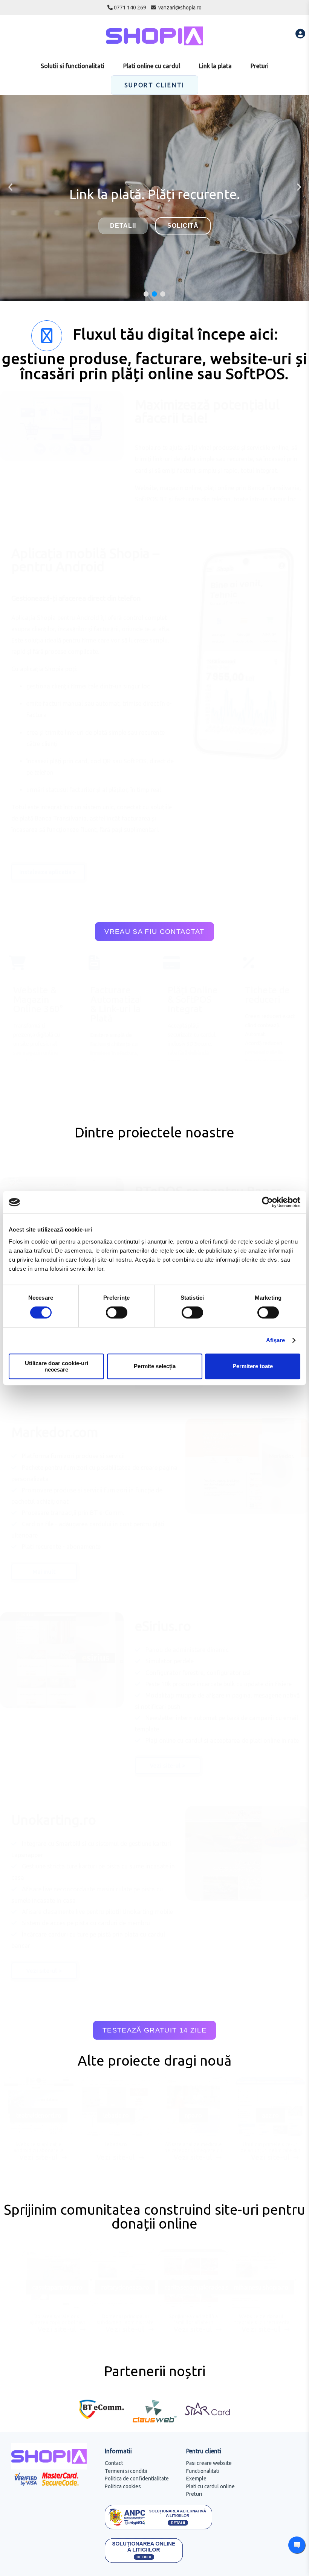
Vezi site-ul (39, 2157)
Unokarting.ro (54, 1820)
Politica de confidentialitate (137, 2479)
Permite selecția (155, 1366)
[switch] (115, 1312)
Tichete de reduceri (267, 995)
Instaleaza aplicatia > (48, 872)
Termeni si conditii (126, 2471)
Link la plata (215, 66)
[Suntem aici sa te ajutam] (297, 2545)
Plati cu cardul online (210, 2486)
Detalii (123, 226)
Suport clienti (154, 85)
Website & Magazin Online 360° (38, 999)
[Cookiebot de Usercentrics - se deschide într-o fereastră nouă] (267, 1202)
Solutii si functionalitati (73, 66)
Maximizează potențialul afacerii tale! (207, 411)
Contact (114, 2463)
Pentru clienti (204, 2451)
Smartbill (69, 1844)
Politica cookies (123, 2486)
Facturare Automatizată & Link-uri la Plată (116, 1004)
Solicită (183, 226)
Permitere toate (253, 1366)
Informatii (118, 2451)
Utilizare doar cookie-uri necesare (57, 1366)
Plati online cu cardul (152, 66)
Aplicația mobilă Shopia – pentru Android (85, 560)
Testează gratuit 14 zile (154, 2030)
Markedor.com (55, 1432)
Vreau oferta (154, 241)
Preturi (260, 66)
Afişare (276, 1340)
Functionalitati (203, 2471)
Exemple (196, 2479)
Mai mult (44, 1572)
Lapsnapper (28, 1855)
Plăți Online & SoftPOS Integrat (193, 999)
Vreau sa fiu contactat (154, 932)
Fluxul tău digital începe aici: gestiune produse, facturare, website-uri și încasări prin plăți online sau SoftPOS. (155, 354)
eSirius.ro (163, 1626)
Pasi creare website (209, 2463)
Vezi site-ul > (168, 1766)
